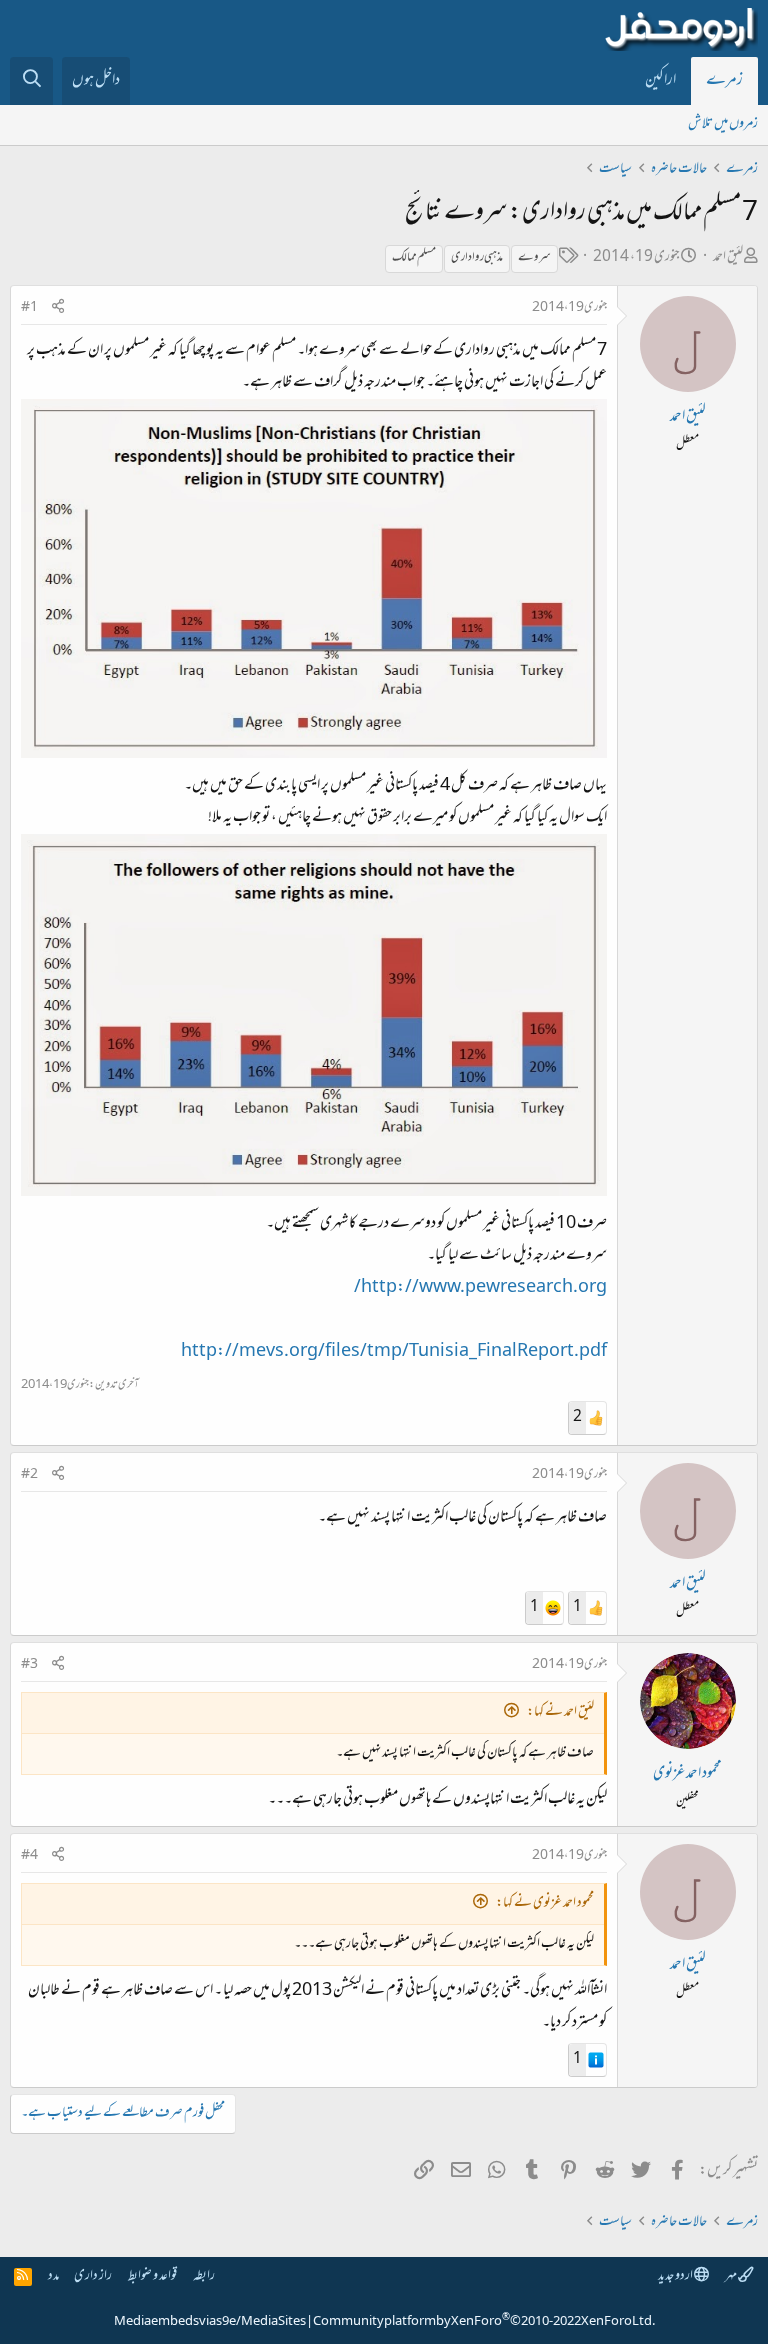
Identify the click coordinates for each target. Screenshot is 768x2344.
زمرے (724, 81)
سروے (534, 258)
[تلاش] (31, 81)
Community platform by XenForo (484, 2322)
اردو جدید (676, 2276)
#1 (29, 308)
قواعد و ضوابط (152, 2276)
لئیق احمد (728, 257)
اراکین (660, 81)
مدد (53, 2276)
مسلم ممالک (414, 258)
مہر (731, 2276)
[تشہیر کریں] (58, 308)
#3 (29, 1665)
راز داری (93, 2276)
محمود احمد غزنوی (687, 1774)
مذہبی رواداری (477, 258)
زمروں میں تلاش (723, 124)
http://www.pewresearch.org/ (480, 1288)
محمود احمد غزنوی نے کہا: (545, 1903)
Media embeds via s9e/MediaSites (210, 2322)
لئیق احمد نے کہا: (560, 1712)
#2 (29, 1475)
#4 (29, 1856)
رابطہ (204, 2276)
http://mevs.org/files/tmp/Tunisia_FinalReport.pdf (394, 1352)
